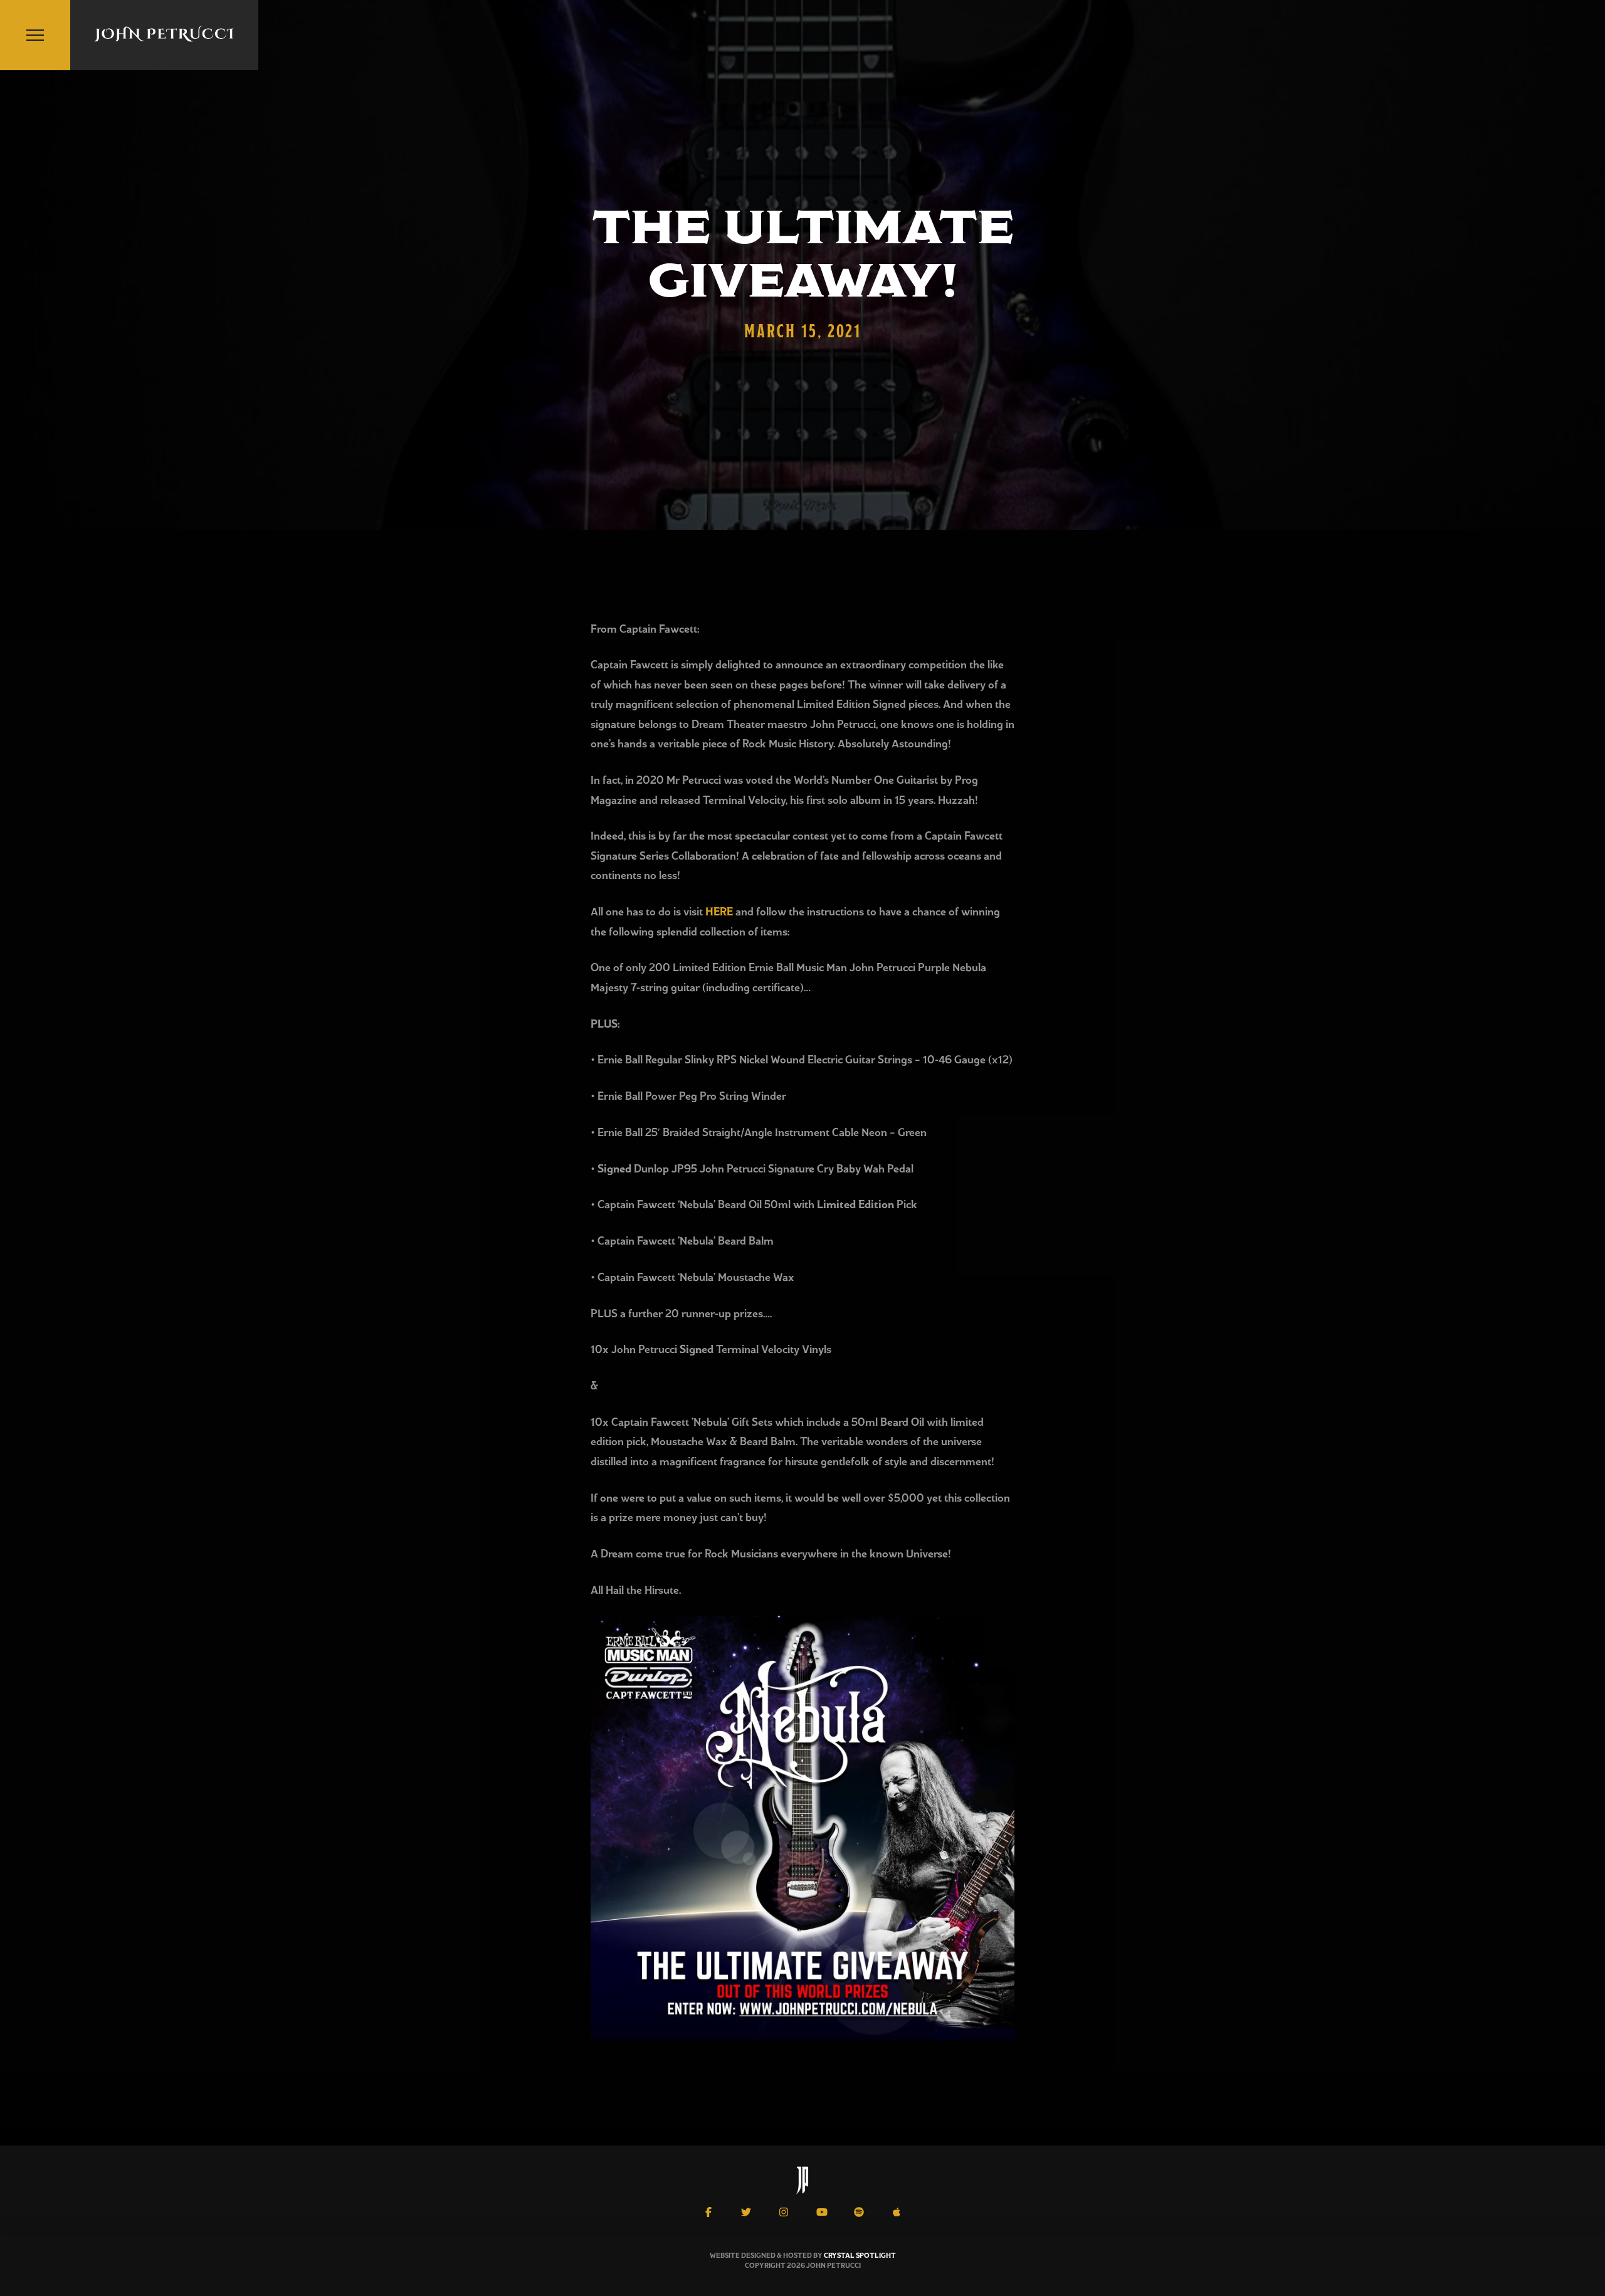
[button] (35, 35)
